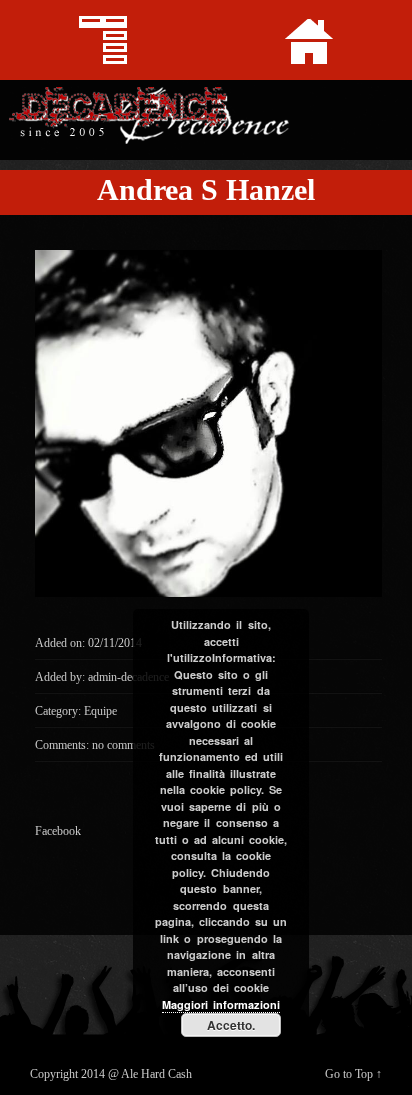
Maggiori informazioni (221, 1004)
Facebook (58, 831)
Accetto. (231, 1025)
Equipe (100, 711)
